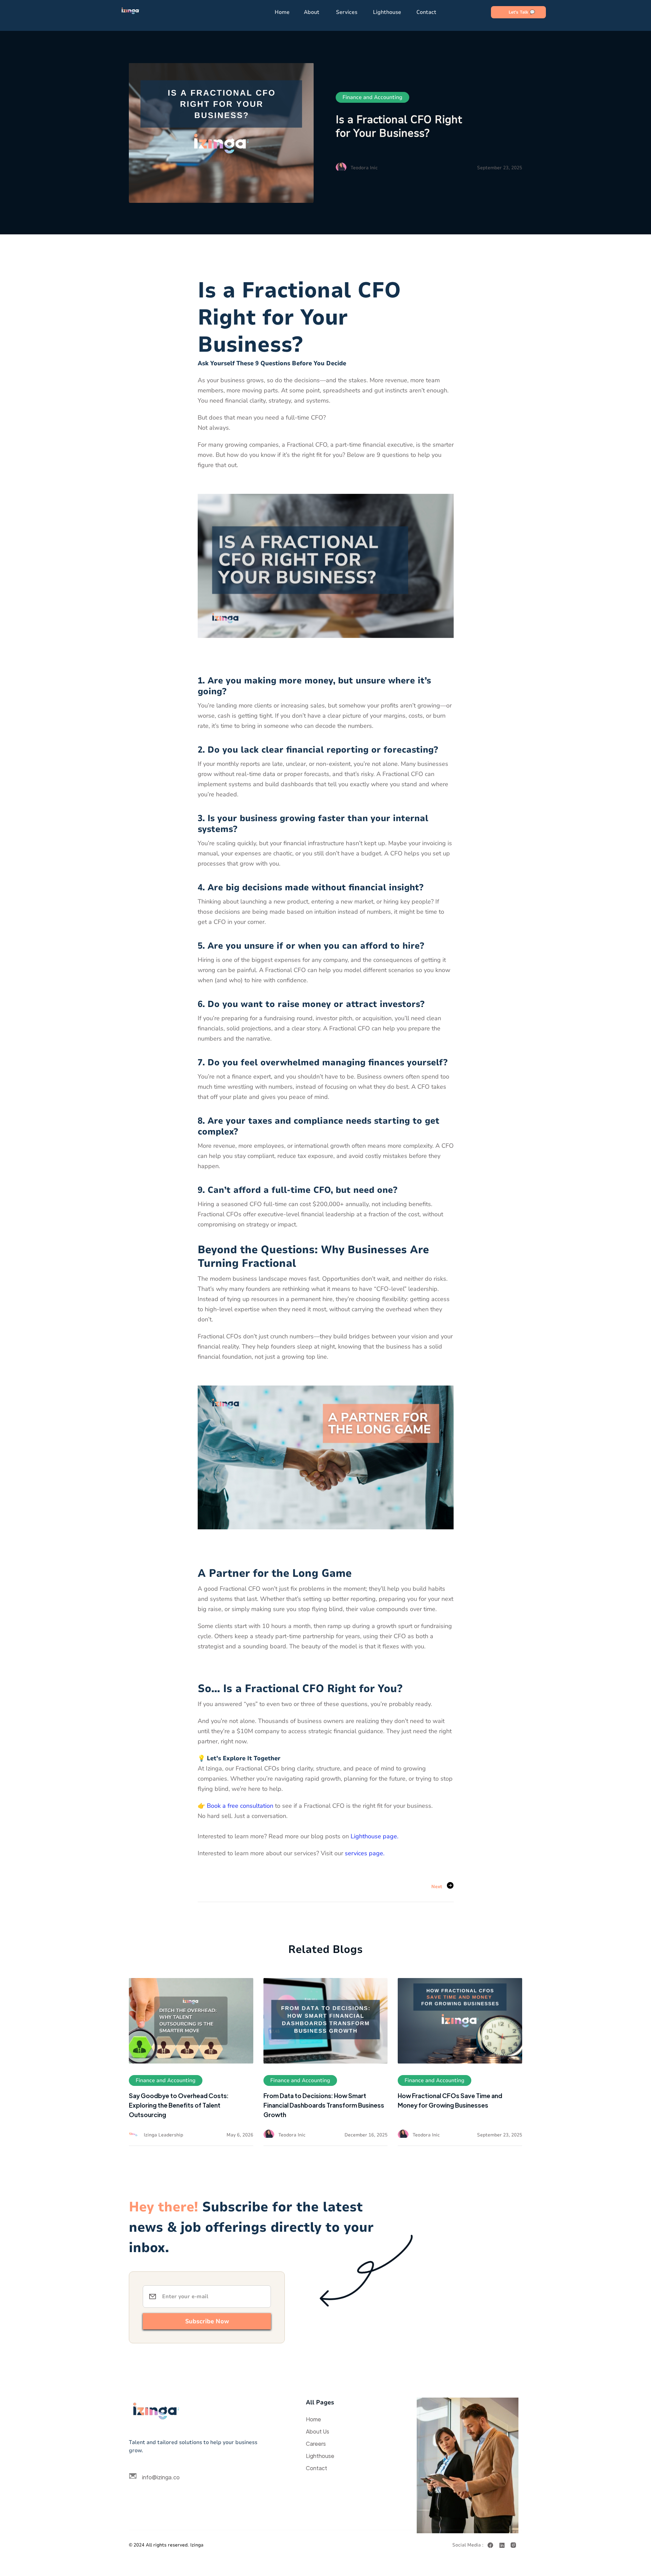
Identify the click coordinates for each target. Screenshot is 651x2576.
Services (347, 12)
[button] (314, 12)
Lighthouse (387, 12)
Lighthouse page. (374, 1836)
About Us (318, 2431)
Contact (426, 12)
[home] (131, 12)
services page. (365, 1853)
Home (282, 12)
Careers (316, 2444)
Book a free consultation (240, 1806)
